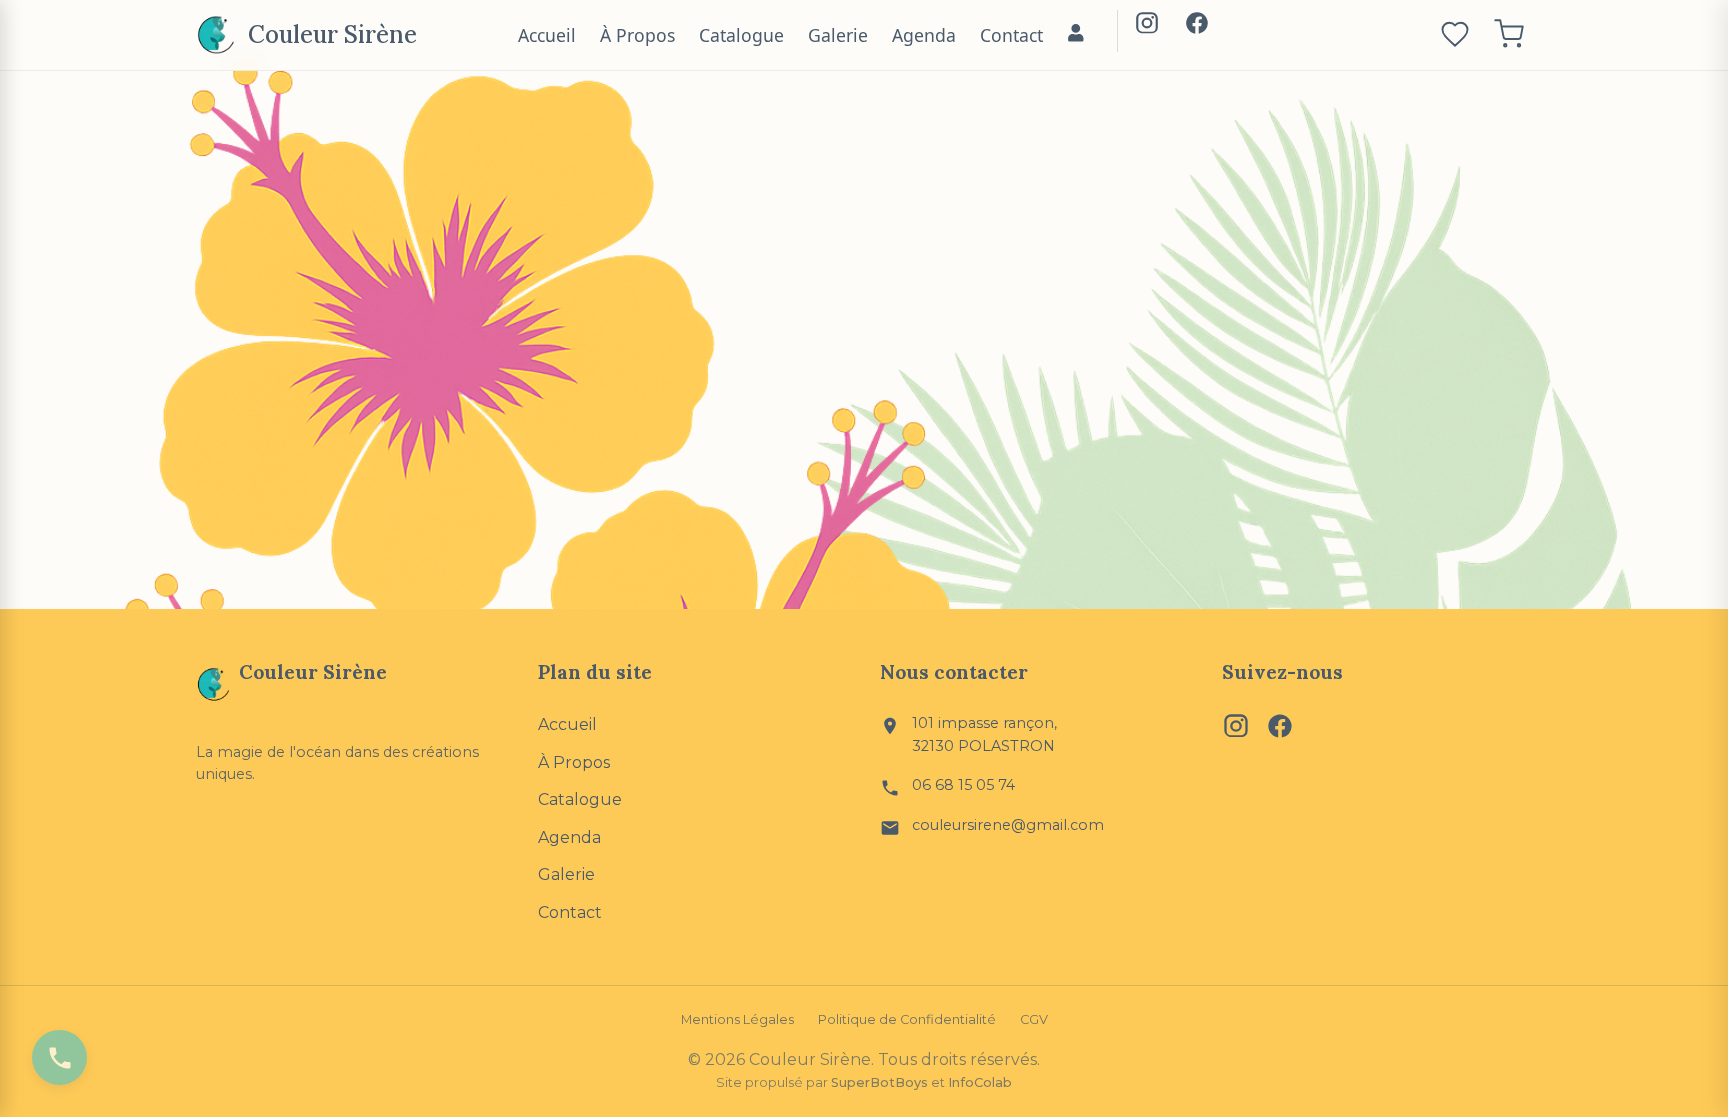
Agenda (924, 35)
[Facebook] (1197, 27)
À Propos (637, 35)
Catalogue (741, 35)
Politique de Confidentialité (907, 1019)
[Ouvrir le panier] (1509, 35)
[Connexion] (1076, 35)
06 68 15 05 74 (963, 785)
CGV (1034, 1019)
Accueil (547, 35)
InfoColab (980, 1082)
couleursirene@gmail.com (1008, 825)
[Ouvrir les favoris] (1455, 35)
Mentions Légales (737, 1019)
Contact (1011, 35)
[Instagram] (1147, 27)
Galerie (838, 35)
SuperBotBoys (879, 1082)
